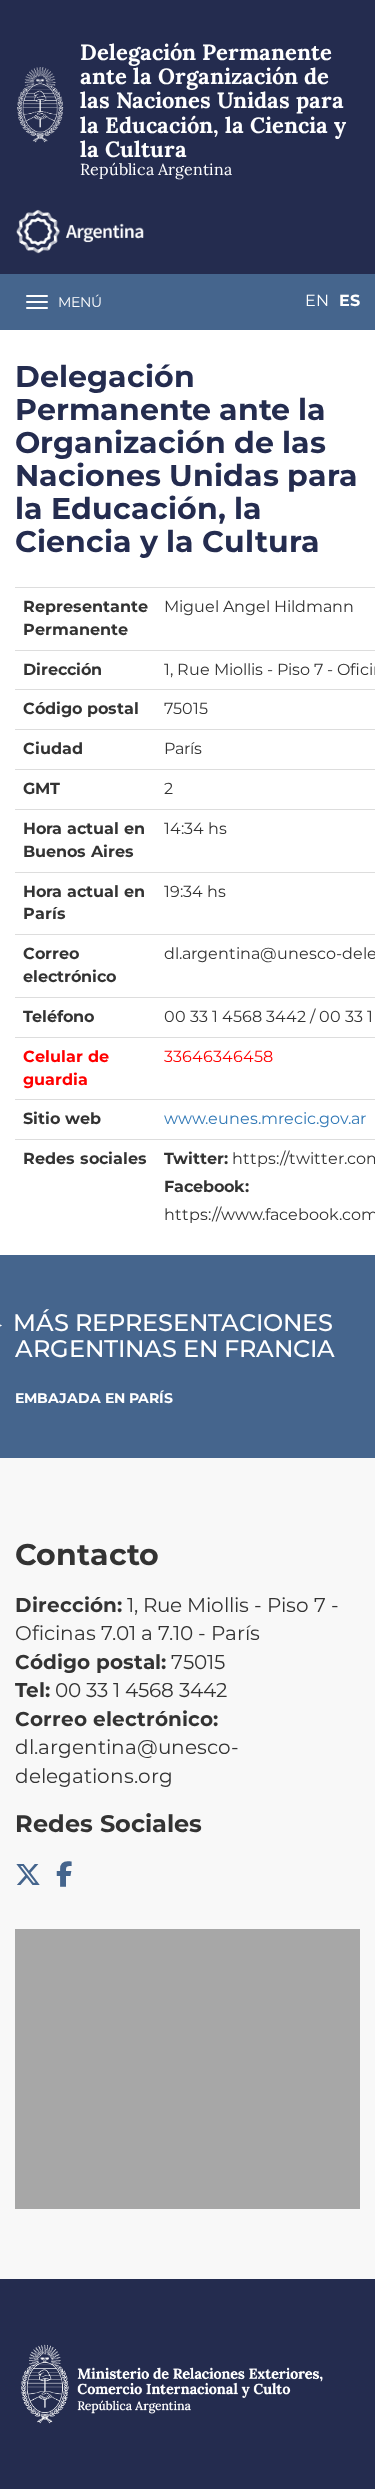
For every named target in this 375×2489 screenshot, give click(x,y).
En (317, 300)
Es (349, 300)
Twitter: (196, 1158)
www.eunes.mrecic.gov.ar (265, 1118)
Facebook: (206, 1186)
